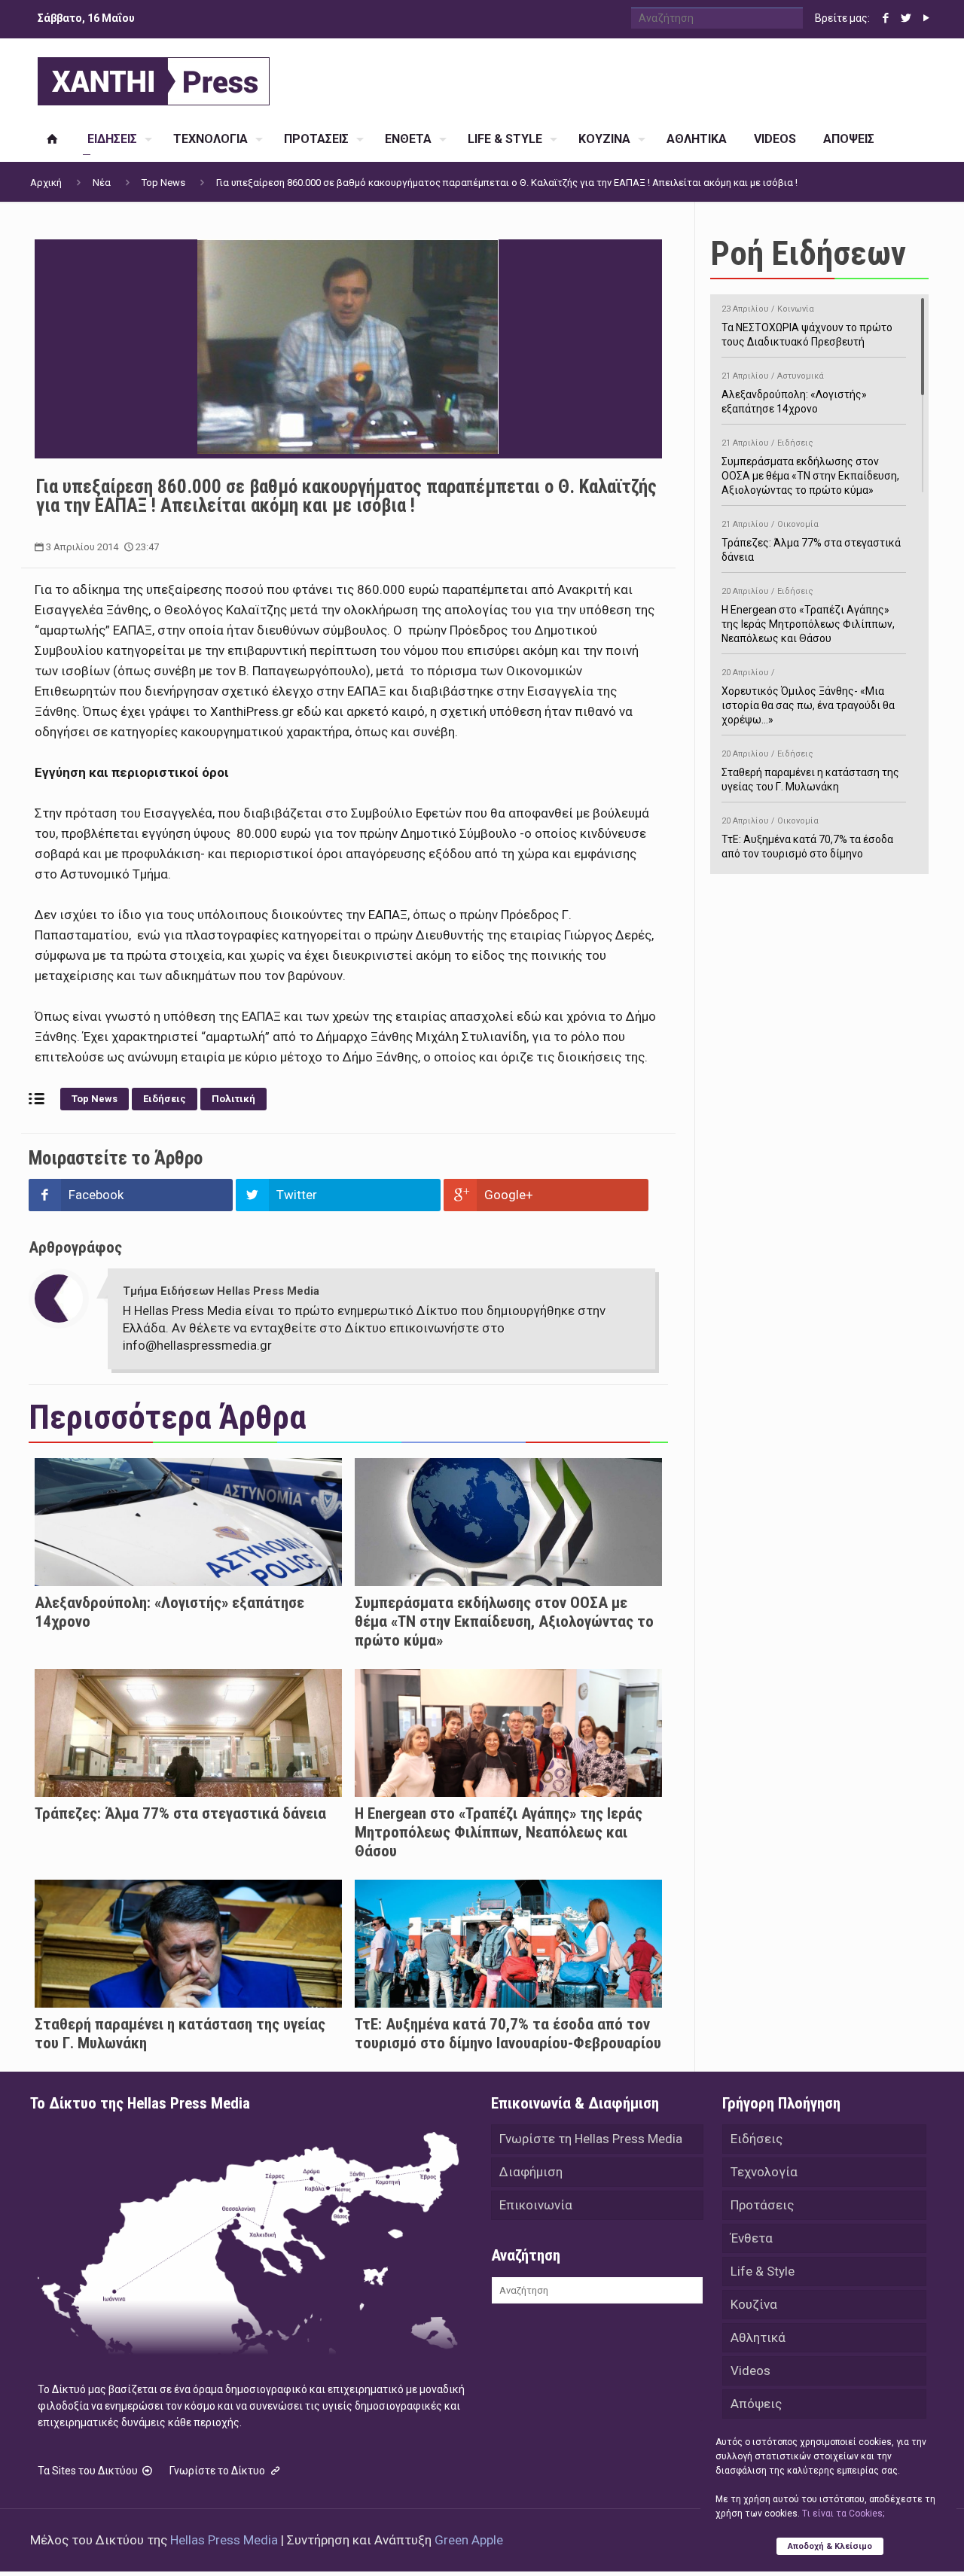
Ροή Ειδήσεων (808, 253)
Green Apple (469, 2540)
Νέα (102, 183)
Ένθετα (752, 2238)
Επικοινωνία (536, 2205)
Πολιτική (233, 1099)
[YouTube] (926, 18)
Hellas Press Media (224, 2540)
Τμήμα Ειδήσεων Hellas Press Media (221, 1291)
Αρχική (46, 183)
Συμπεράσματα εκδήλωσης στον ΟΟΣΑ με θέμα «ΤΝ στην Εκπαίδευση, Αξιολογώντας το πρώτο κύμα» (504, 1621)
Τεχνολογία (764, 2172)
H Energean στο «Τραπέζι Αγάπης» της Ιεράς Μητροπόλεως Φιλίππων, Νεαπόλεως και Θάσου (499, 1832)
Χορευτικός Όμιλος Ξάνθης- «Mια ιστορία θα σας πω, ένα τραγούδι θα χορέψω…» (808, 697)
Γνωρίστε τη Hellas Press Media (591, 2139)
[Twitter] (906, 18)
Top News (163, 183)
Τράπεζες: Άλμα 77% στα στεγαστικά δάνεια (180, 1813)
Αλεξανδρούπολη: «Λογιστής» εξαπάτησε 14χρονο (794, 393)
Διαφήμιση (531, 2172)
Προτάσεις (762, 2205)
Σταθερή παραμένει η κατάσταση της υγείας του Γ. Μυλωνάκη (810, 771)
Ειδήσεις (165, 1099)
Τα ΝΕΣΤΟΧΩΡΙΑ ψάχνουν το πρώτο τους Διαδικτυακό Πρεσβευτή (807, 326)
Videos (750, 2370)
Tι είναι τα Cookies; (843, 2514)
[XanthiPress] (154, 78)
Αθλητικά (758, 2337)
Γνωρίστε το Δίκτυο (218, 2471)
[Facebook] (885, 18)
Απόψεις (756, 2404)
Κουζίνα (754, 2304)
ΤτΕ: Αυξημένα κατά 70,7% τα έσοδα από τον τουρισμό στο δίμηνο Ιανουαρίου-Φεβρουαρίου (508, 2034)
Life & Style (763, 2271)
